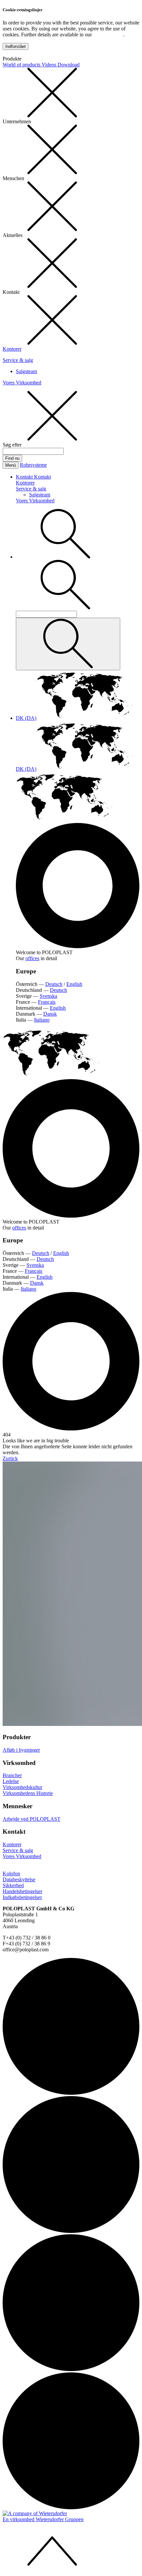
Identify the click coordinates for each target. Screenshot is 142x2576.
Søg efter (12, 445)
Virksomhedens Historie (28, 1793)
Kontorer (12, 349)
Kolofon (11, 1873)
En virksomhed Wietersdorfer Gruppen (43, 2519)
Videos (50, 65)
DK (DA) (26, 718)
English (74, 984)
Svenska (48, 996)
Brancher (12, 1775)
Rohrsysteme (33, 465)
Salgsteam (26, 371)
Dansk (50, 1014)
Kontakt (25, 477)
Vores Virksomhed (22, 383)
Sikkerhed (13, 1885)
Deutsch (54, 984)
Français (47, 1002)
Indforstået (16, 46)
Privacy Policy (108, 35)
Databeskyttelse (19, 1879)
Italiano (42, 1020)
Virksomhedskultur (22, 1787)
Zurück (10, 1458)
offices (32, 958)
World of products (22, 65)
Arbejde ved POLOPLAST (32, 1819)
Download (69, 65)
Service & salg (18, 360)
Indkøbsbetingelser (22, 1897)
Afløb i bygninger (21, 1750)
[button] (65, 557)
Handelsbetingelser (22, 1891)
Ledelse (11, 1781)
